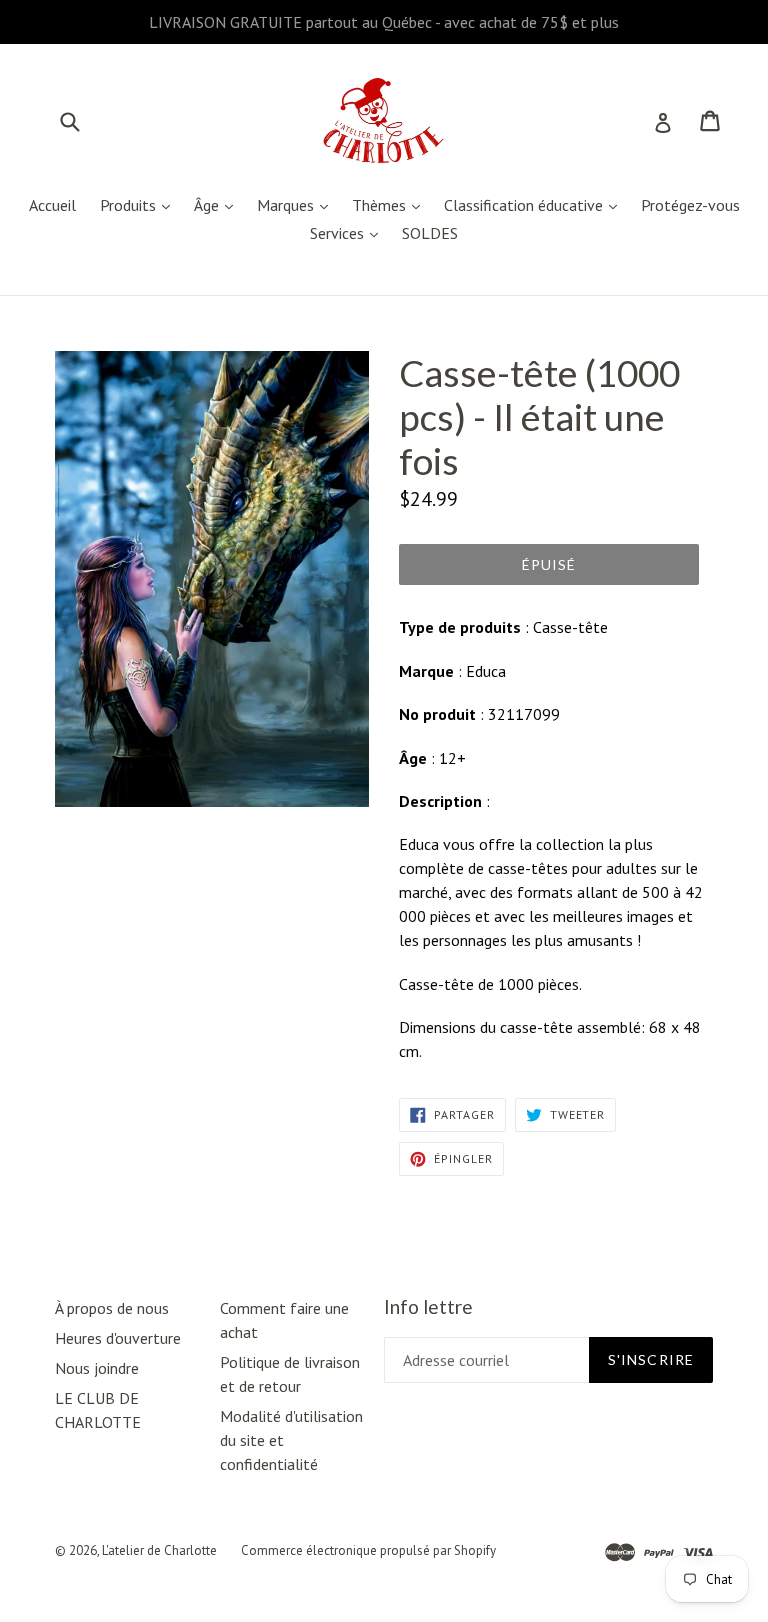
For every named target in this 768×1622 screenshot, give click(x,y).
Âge (218, 204)
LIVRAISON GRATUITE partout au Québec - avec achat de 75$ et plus (384, 22)
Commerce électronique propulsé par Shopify (368, 1550)
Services (349, 232)
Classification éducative (535, 204)
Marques (297, 204)
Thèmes (391, 204)
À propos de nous (112, 1308)
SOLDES (430, 233)
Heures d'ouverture (118, 1338)
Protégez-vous (690, 205)
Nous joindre (97, 1368)
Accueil (52, 205)
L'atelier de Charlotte (159, 1550)
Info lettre (428, 1307)
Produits (140, 204)
